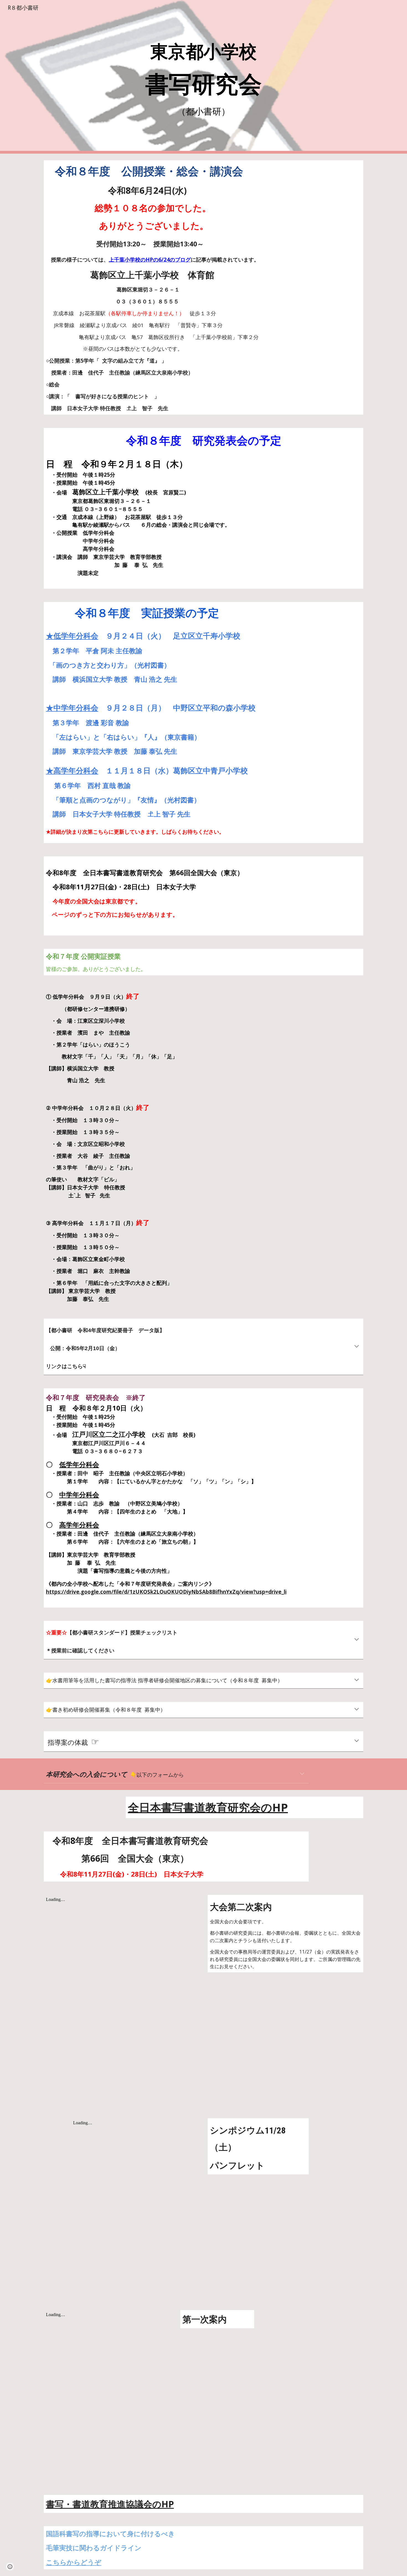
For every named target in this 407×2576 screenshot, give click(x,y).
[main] (203, 77)
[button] (357, 1347)
